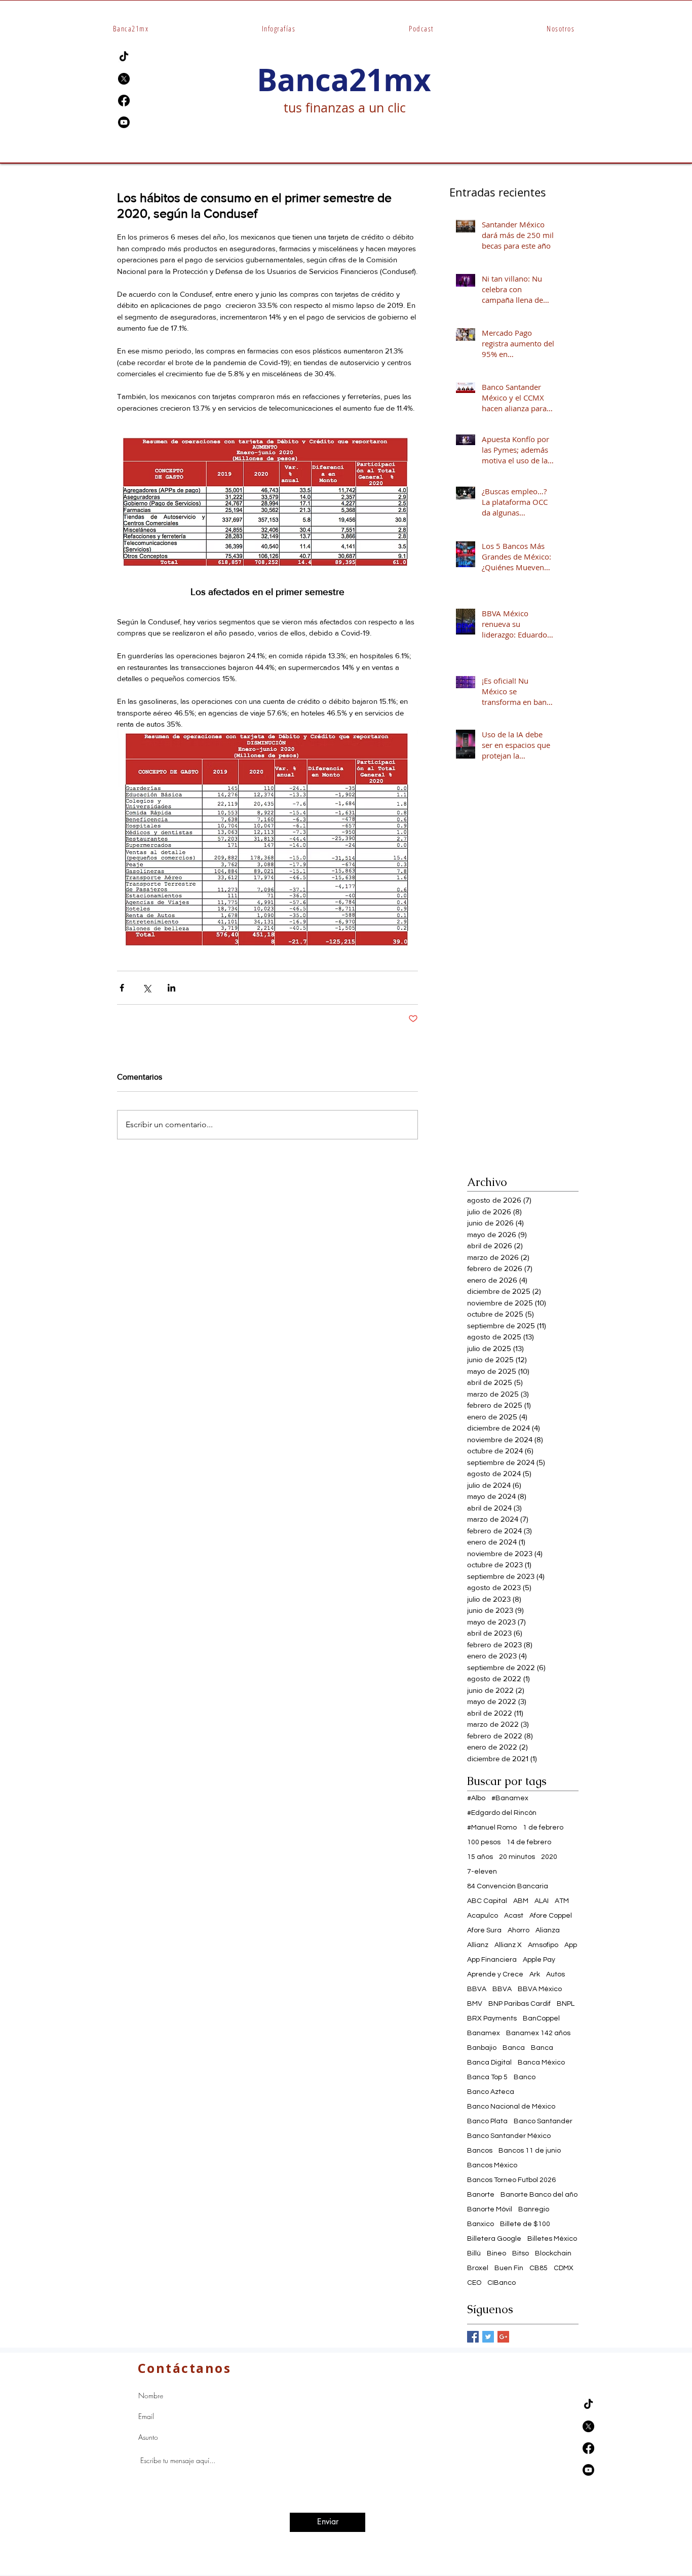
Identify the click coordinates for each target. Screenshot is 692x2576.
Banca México (541, 2063)
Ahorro (518, 1930)
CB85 (539, 2268)
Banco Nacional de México (511, 2107)
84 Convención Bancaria (508, 1886)
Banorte (481, 2195)
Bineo (496, 2253)
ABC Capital (487, 1901)
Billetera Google (494, 2239)
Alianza (548, 1930)
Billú (474, 2253)
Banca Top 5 (487, 2077)
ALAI (542, 1901)
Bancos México (492, 2165)
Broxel (478, 2268)
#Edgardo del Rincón (502, 1813)
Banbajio (482, 2048)
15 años (480, 1857)
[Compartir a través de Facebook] (122, 988)
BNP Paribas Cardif (520, 2004)
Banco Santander (543, 2121)
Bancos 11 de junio (530, 2151)
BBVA (477, 1989)
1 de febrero (543, 1828)
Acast (514, 1916)
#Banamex (510, 1798)
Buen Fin (509, 2268)
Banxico (480, 2224)
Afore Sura (484, 1930)
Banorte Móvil (490, 2209)
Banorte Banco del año (539, 2195)
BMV (475, 2004)
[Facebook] (124, 101)
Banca (514, 2048)
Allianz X (508, 1945)
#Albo (476, 1798)
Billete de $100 (525, 2224)
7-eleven (482, 1872)
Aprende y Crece (495, 1974)
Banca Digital (489, 2063)
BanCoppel (541, 2018)
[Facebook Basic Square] (473, 2337)
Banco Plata (487, 2121)
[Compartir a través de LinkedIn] (171, 988)
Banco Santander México (509, 2136)
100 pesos (484, 1842)
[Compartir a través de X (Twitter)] (147, 988)
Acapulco (483, 1916)
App (571, 1945)
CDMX (564, 2268)
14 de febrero (529, 1842)
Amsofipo (543, 1945)
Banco (525, 2077)
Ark (535, 1974)
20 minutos (517, 1857)
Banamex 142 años (538, 2033)
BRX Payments (492, 2018)
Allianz (478, 1945)
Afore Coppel (551, 1916)
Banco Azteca (491, 2092)
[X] (124, 79)
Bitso (521, 2253)
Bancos (480, 2151)
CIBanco (502, 2283)
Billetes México (552, 2239)
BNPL (566, 2004)
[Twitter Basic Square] (488, 2337)
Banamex (484, 2033)
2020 (549, 1857)
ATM (562, 1901)
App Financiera (492, 1960)
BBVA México (540, 1989)
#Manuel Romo (492, 1828)
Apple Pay (539, 1960)
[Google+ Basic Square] (503, 2337)
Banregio (534, 2209)
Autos (555, 1974)
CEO (474, 2283)
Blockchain (553, 2253)
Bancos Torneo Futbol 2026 (511, 2180)
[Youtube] (124, 122)
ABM (521, 1901)
